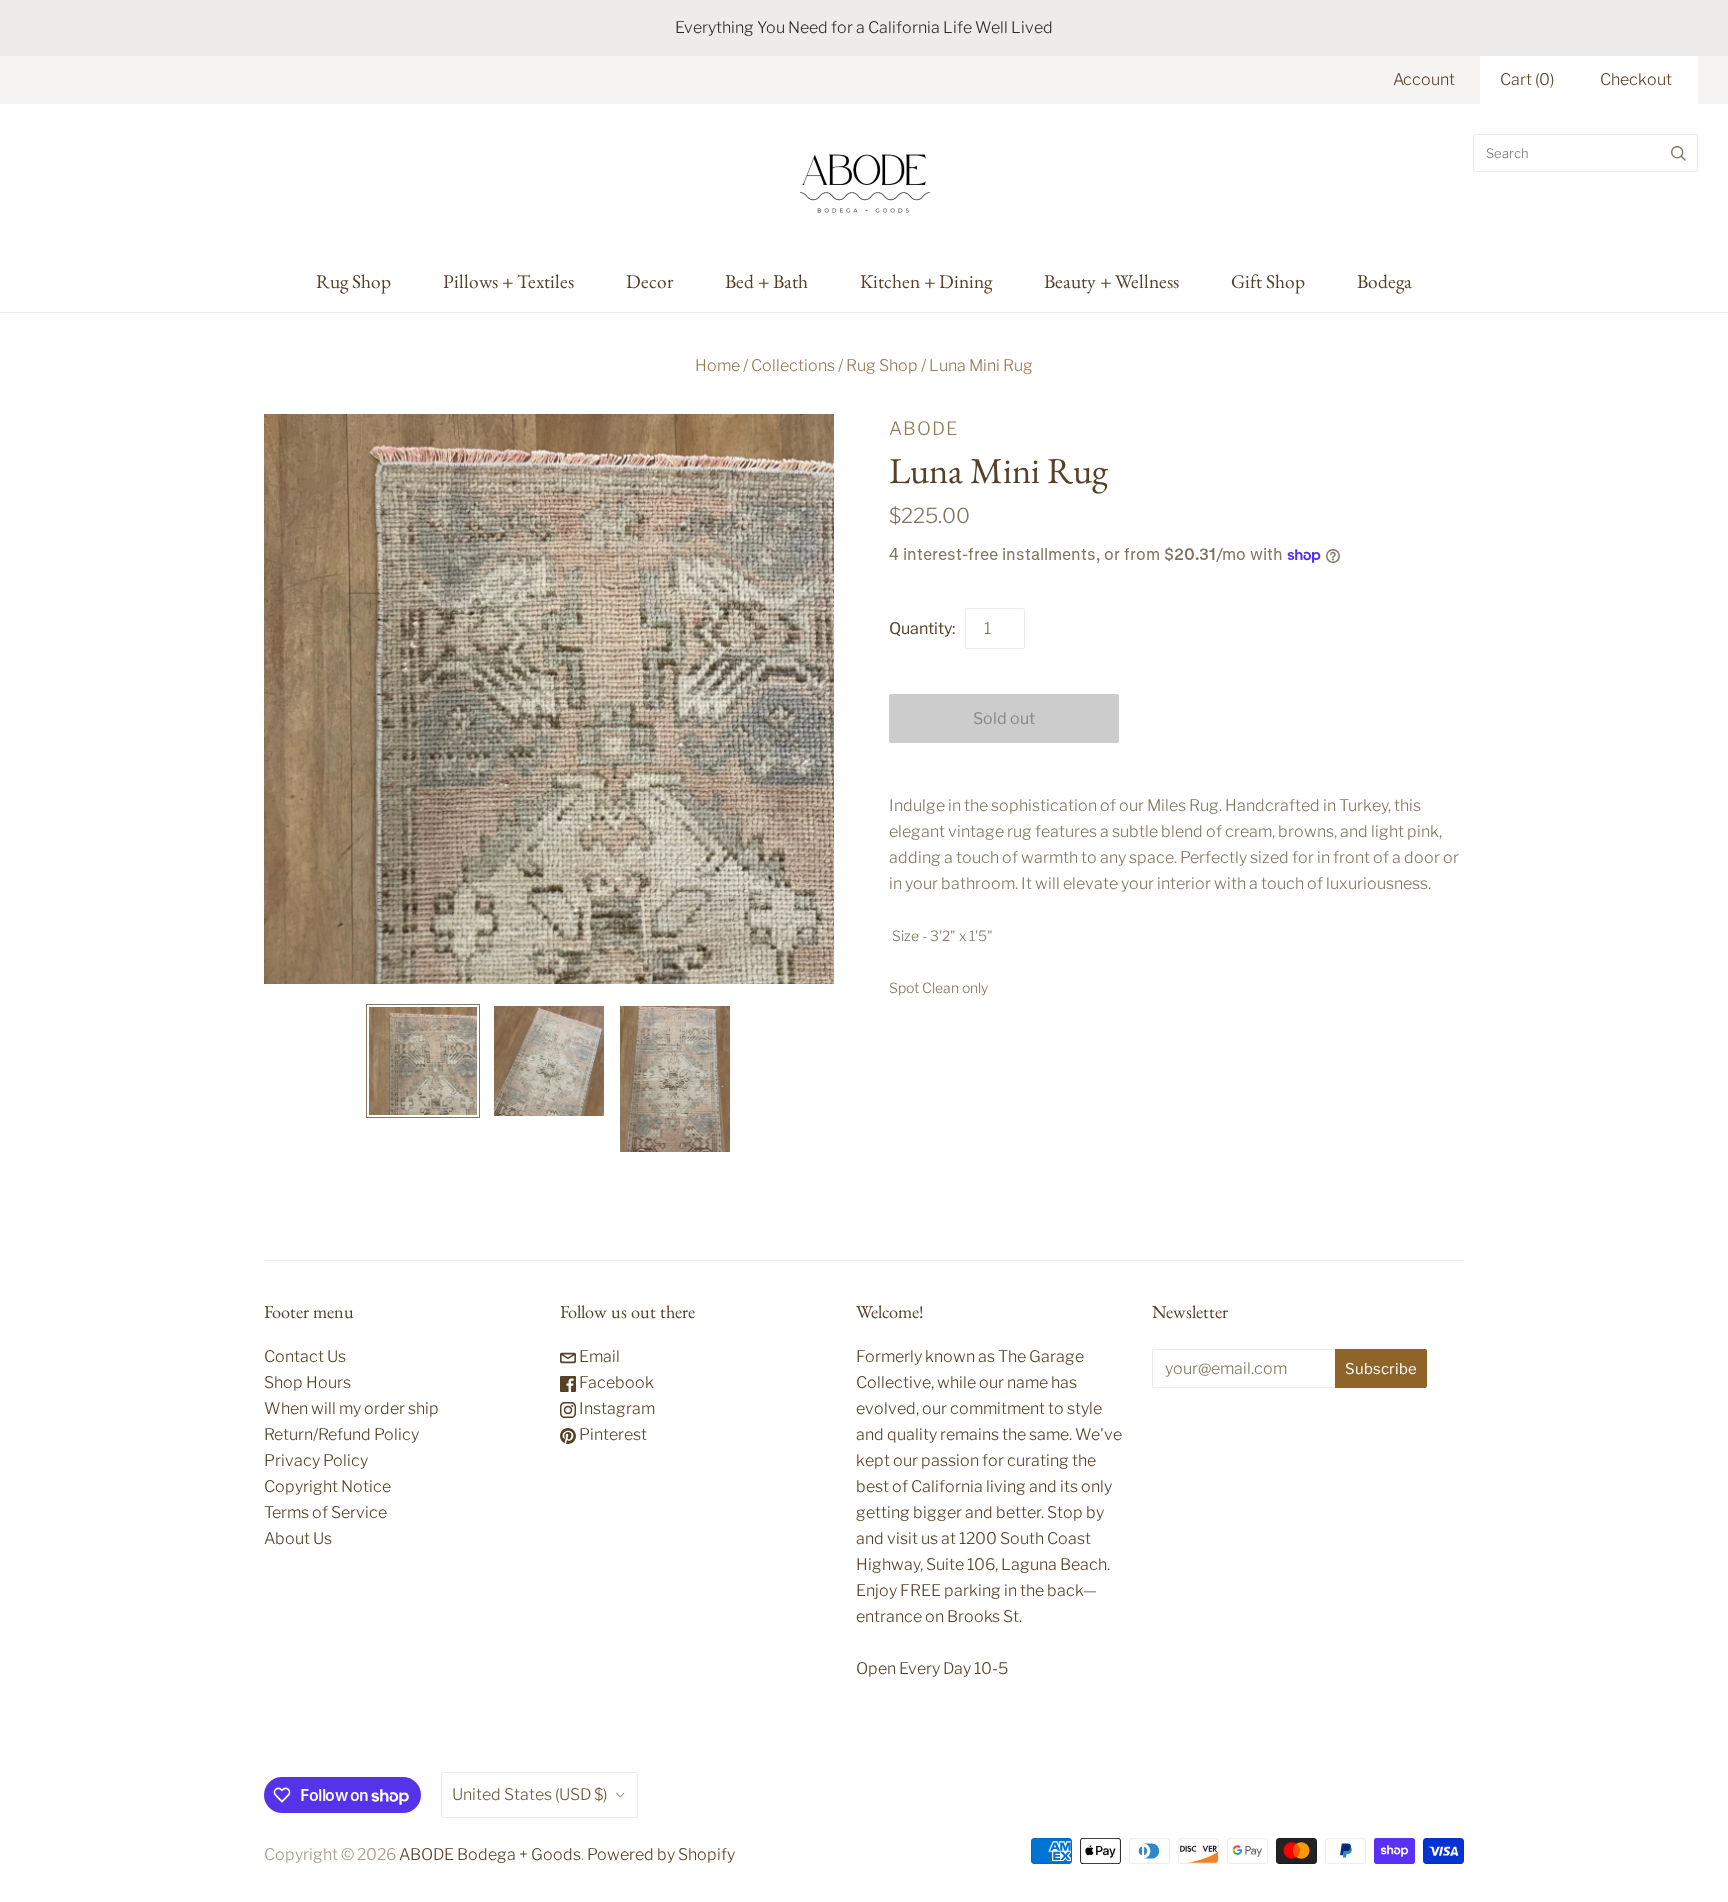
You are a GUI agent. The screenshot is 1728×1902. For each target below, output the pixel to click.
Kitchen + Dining (926, 281)
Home (717, 365)
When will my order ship (351, 1408)
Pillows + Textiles (508, 281)
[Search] (1678, 153)
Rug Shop (353, 281)
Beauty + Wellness (1111, 281)
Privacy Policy (316, 1460)
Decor (649, 281)
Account (1424, 79)
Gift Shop (1268, 281)
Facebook (615, 1382)
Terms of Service (325, 1512)
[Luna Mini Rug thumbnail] (423, 1061)
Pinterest (611, 1434)
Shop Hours (307, 1382)
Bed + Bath (766, 281)
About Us (298, 1538)
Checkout (1636, 79)
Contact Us (305, 1356)
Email (598, 1356)
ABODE (923, 428)
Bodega (1384, 281)
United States (529, 1794)
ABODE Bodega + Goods (490, 1854)
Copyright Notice (327, 1486)
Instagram (615, 1408)
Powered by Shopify (661, 1854)
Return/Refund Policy (341, 1434)
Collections (793, 365)
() (1527, 79)
